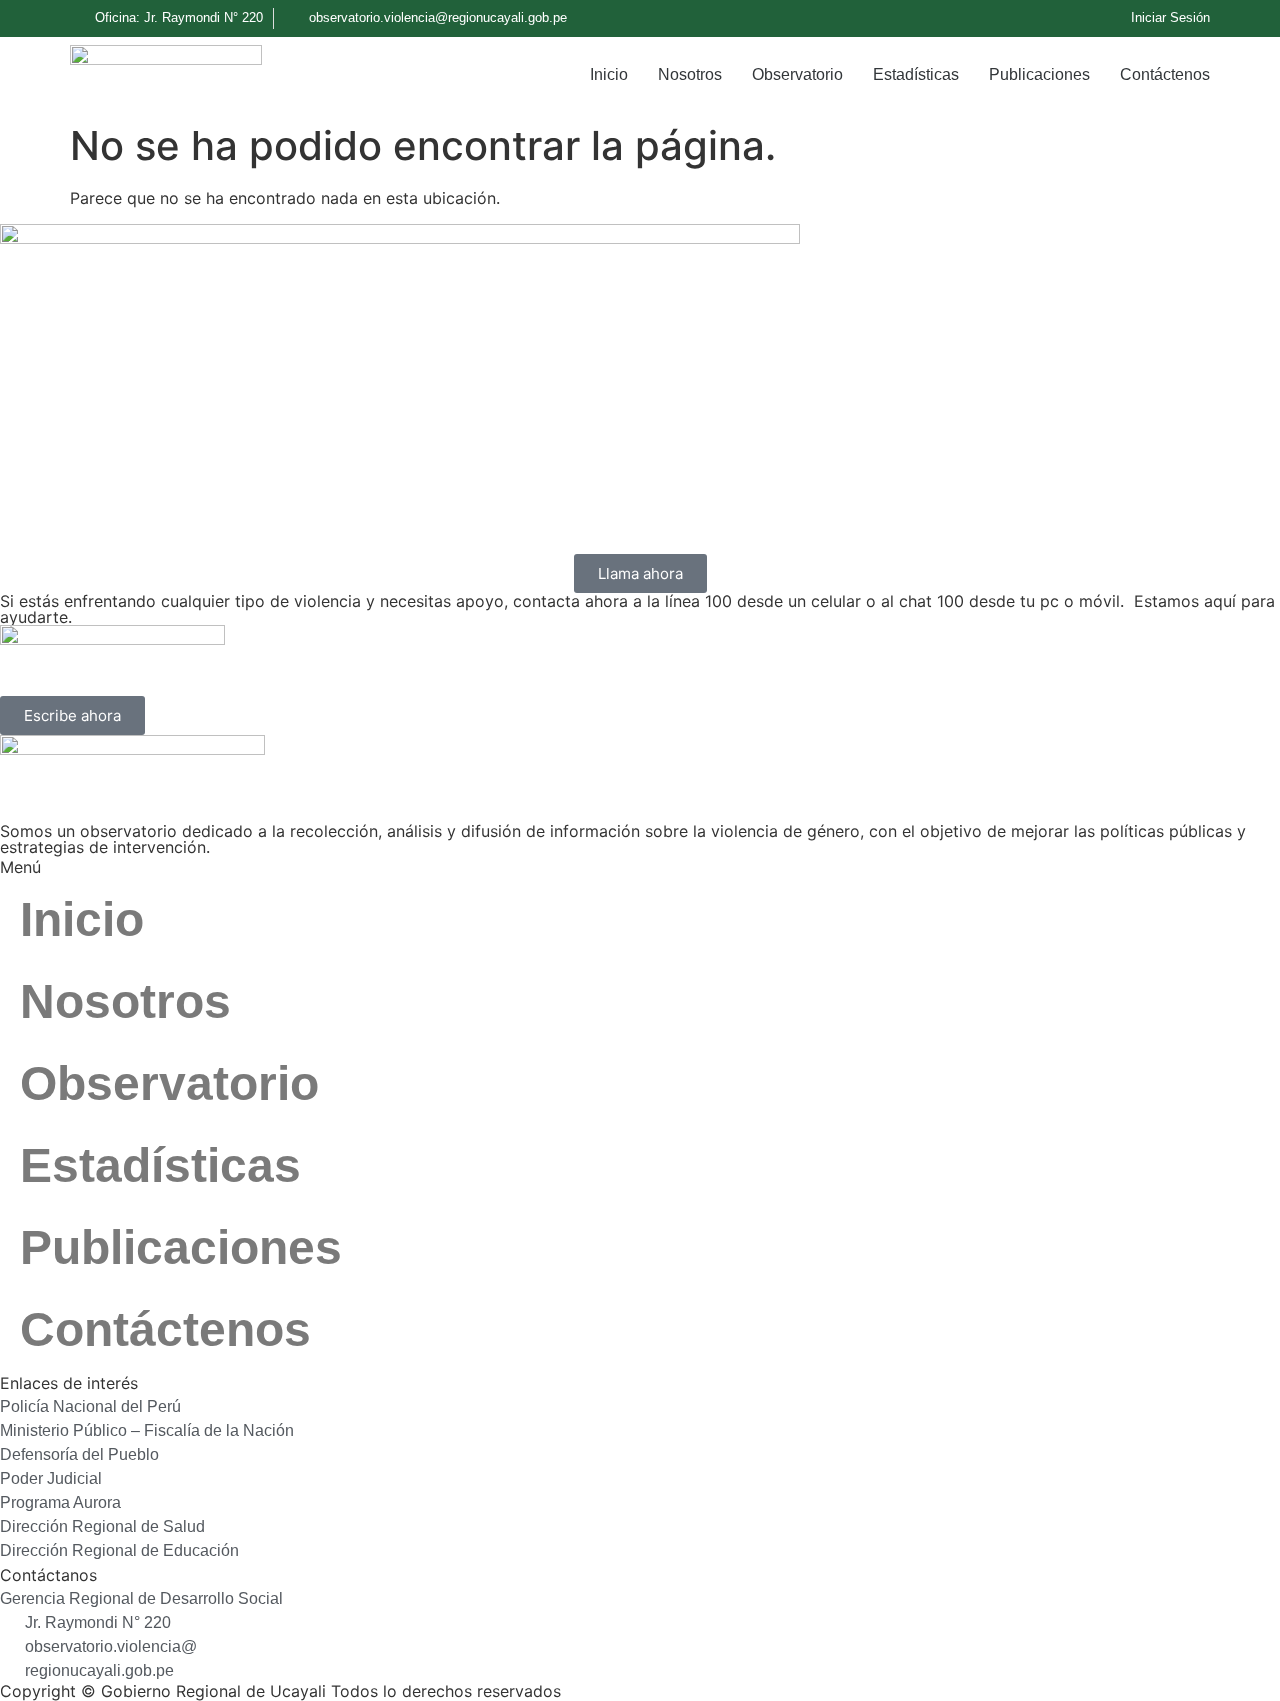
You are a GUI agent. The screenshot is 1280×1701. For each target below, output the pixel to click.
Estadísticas (916, 74)
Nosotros (690, 74)
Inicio (609, 74)
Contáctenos (1165, 74)
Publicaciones (1039, 74)
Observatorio (797, 74)
